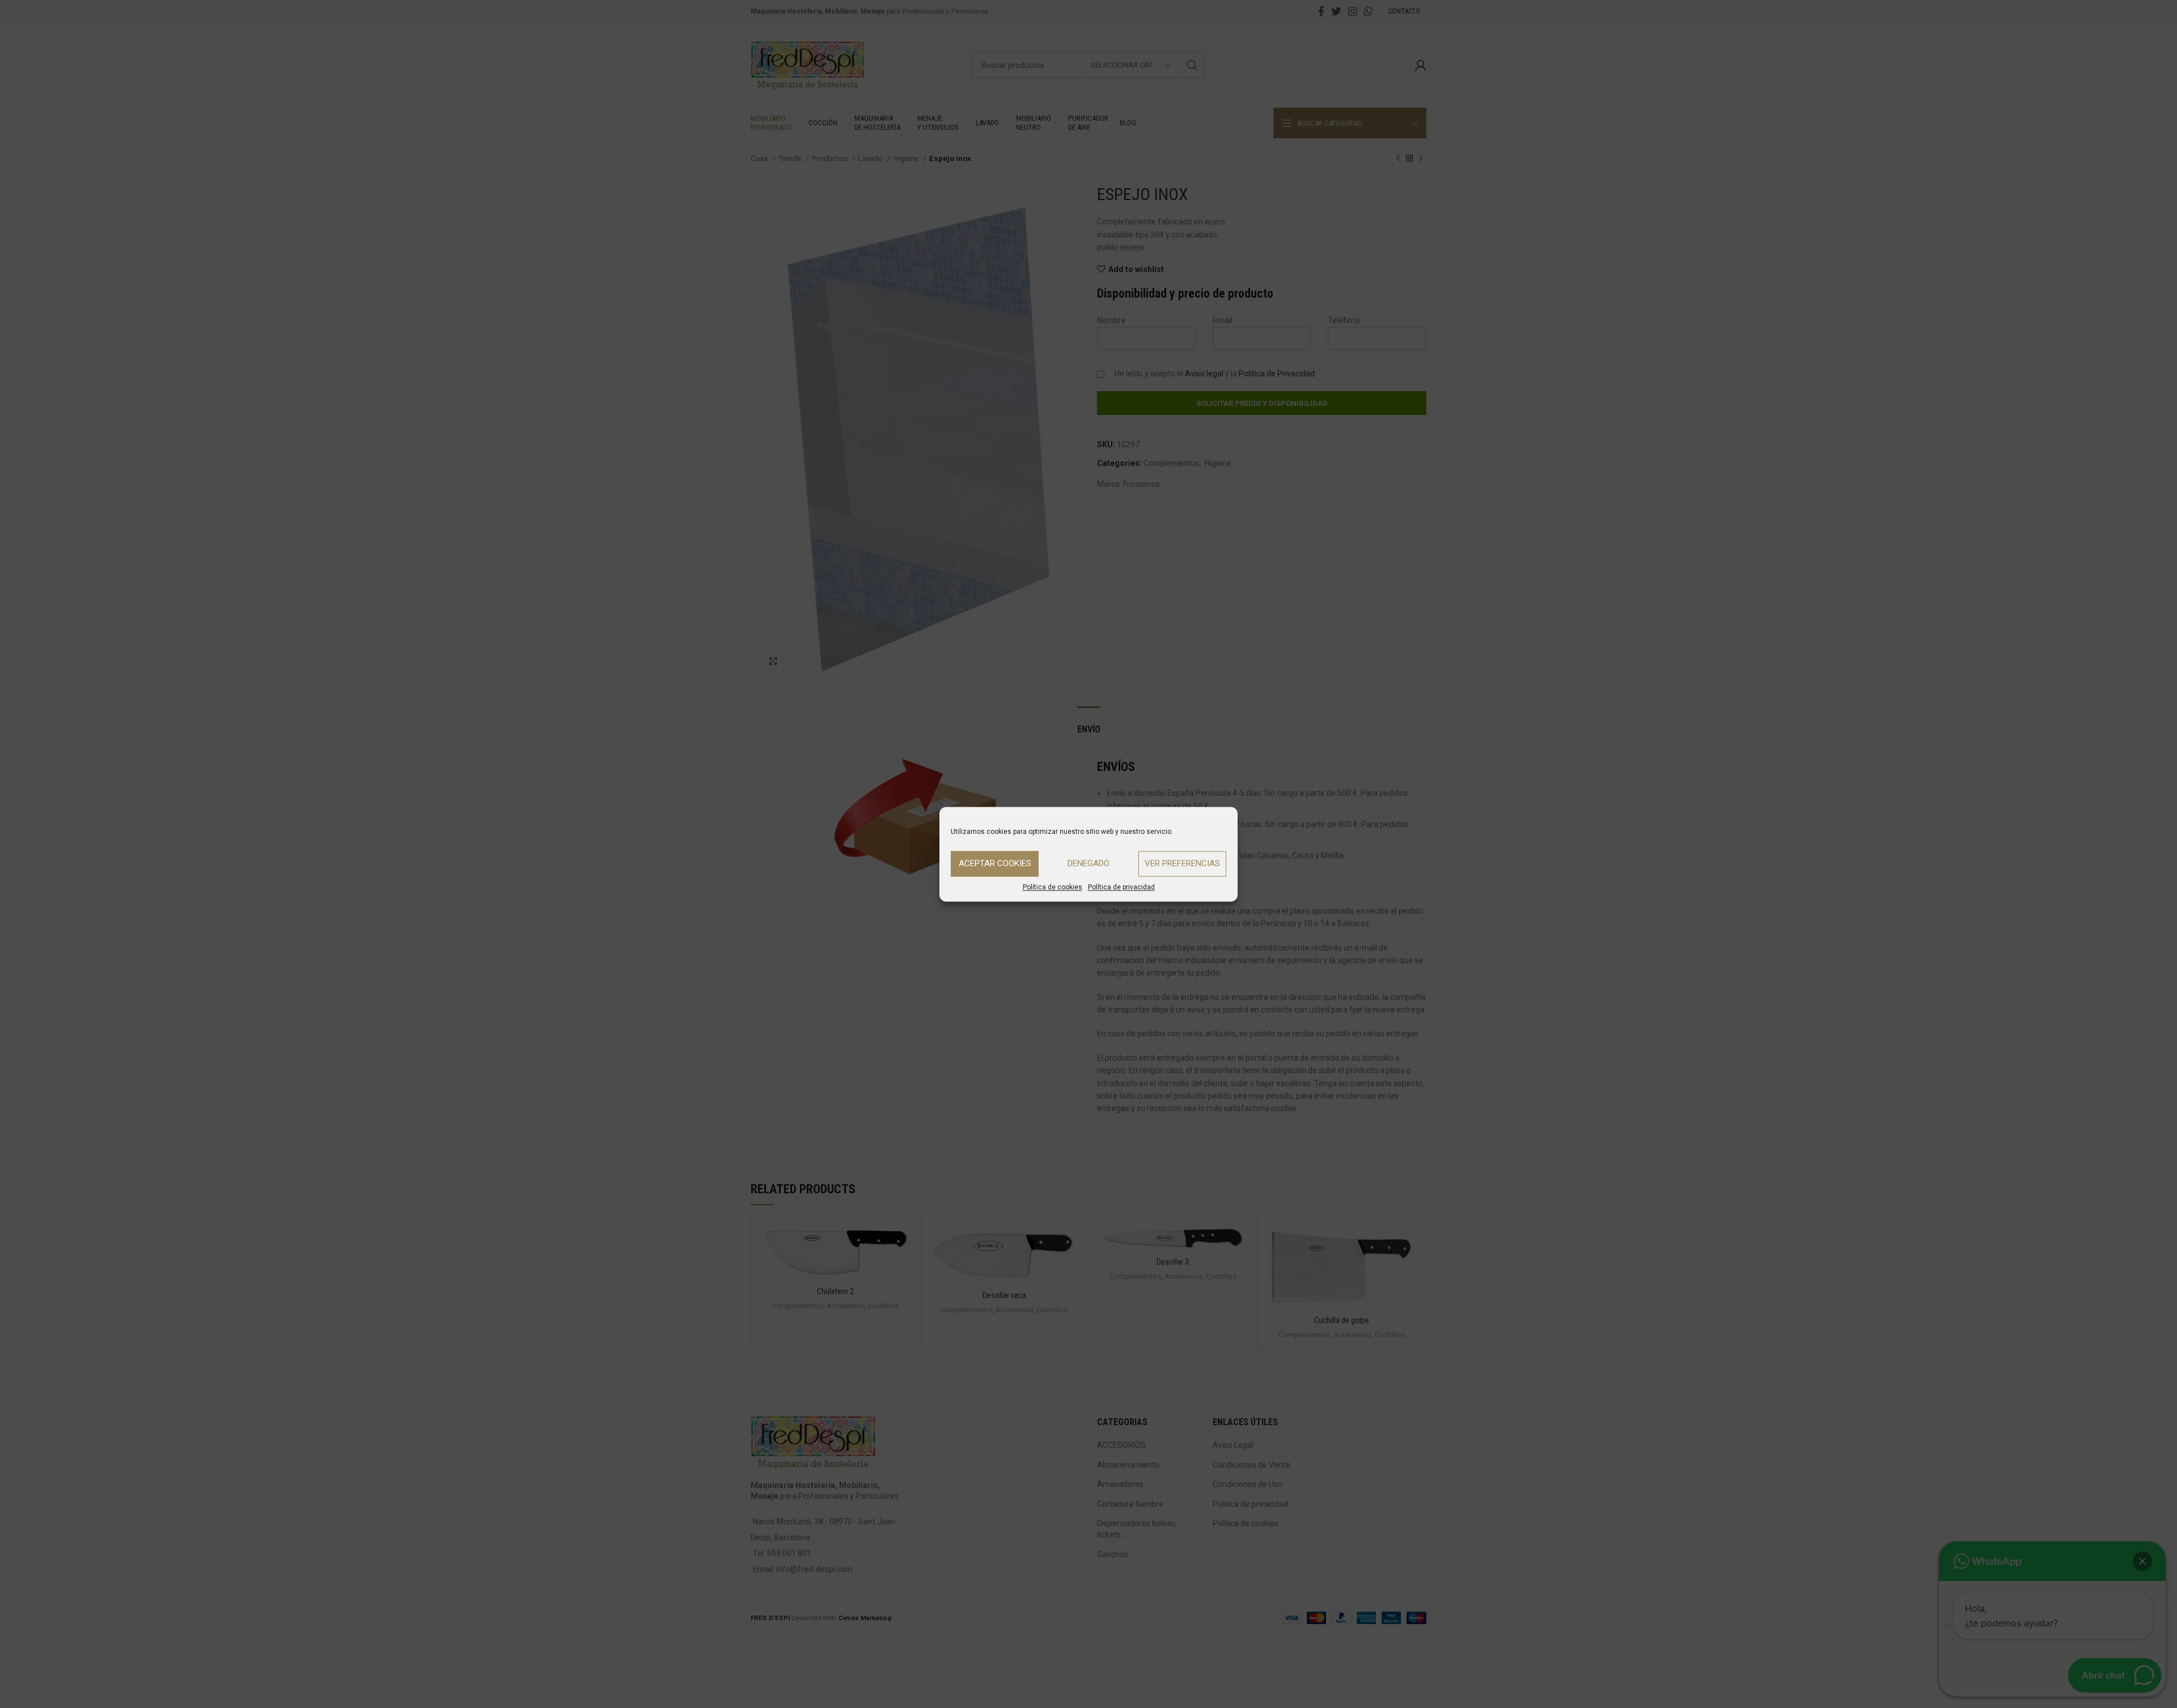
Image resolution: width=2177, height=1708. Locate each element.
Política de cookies (1053, 887)
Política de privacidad (1121, 887)
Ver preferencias (1182, 863)
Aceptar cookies (995, 863)
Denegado (1088, 863)
